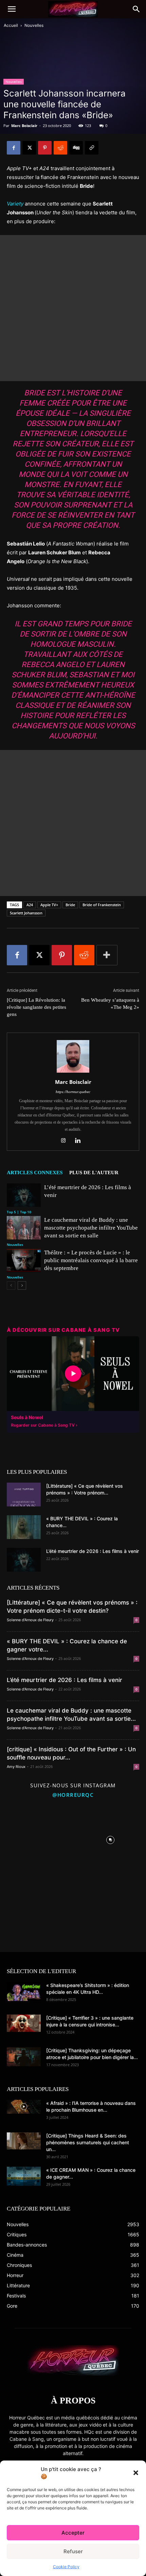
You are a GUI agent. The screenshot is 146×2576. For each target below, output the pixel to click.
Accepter (73, 2533)
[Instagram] (66, 1141)
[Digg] (76, 148)
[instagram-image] (36, 1838)
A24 (30, 905)
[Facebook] (14, 148)
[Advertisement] (73, 308)
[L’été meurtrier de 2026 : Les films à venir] (24, 1195)
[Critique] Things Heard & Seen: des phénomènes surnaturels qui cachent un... (88, 2142)
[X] (29, 148)
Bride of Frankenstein (102, 905)
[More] (107, 955)
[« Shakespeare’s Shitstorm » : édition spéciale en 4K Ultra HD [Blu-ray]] (24, 1991)
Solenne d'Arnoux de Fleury (30, 1620)
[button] (136, 2473)
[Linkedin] (80, 1141)
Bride (70, 905)
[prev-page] (11, 1285)
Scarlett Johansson (26, 913)
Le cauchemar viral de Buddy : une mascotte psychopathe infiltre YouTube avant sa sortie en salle (91, 1228)
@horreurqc (73, 1795)
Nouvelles (34, 25)
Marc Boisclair (24, 126)
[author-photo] (73, 1072)
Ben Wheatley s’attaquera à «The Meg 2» (110, 1004)
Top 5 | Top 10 (19, 1212)
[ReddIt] (60, 148)
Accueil (11, 25)
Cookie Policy (66, 2567)
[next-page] (22, 1285)
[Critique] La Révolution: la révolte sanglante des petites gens (36, 1007)
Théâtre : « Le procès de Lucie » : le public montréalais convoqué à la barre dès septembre (91, 1260)
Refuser (73, 2551)
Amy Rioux (16, 1767)
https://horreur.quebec (73, 1092)
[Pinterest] (45, 148)
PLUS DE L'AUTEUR (94, 1173)
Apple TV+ (49, 905)
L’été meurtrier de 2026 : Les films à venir (93, 1551)
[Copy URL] (92, 148)
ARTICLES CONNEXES (35, 1173)
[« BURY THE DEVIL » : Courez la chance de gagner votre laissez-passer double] (24, 1527)
